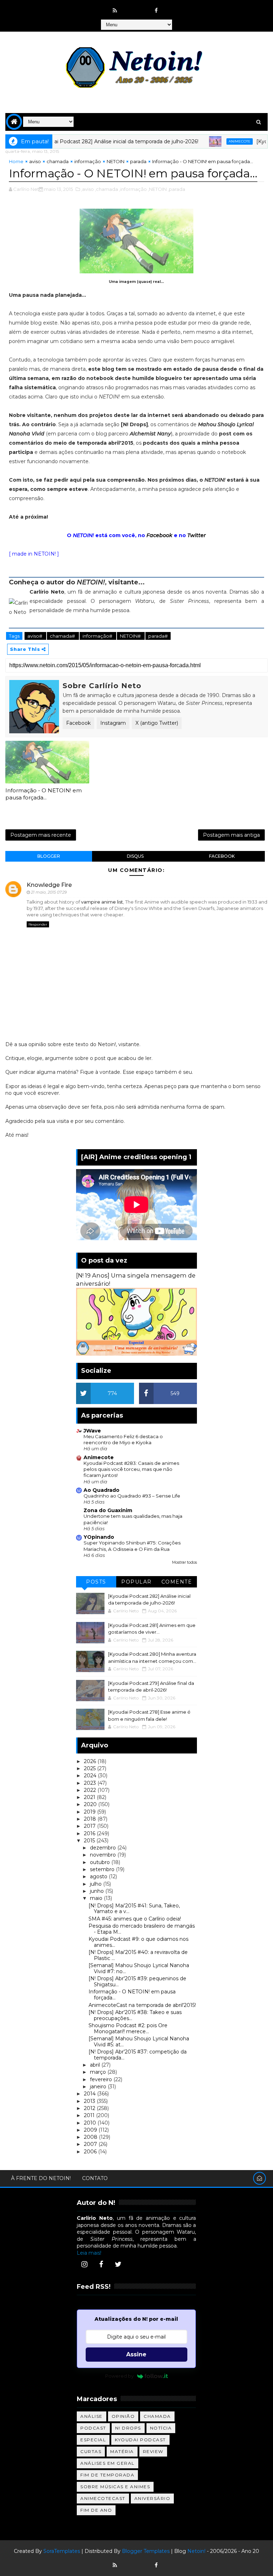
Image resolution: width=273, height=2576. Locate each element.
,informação (133, 189)
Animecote (207, 141)
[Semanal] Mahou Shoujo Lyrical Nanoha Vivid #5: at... (139, 2042)
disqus (135, 856)
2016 (90, 1833)
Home (16, 161)
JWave (92, 1431)
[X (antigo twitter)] (143, 7)
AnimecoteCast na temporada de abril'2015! (142, 2005)
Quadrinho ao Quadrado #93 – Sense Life (132, 1496)
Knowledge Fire (49, 885)
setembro (103, 1869)
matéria (122, 2451)
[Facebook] (101, 2264)
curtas (91, 2451)
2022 (91, 1790)
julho (97, 1884)
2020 (91, 1804)
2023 (91, 1783)
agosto (99, 1876)
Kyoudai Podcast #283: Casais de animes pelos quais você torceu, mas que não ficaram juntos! (131, 1469)
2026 (91, 1761)
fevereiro (102, 2079)
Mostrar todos (184, 1562)
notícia (161, 2428)
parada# (158, 636)
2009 (91, 2130)
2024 (91, 1776)
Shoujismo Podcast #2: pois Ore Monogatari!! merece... (128, 2028)
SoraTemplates (62, 2551)
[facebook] (156, 11)
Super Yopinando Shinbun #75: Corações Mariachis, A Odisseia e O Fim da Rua (132, 1546)
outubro (101, 1862)
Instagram (113, 723)
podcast (93, 2428)
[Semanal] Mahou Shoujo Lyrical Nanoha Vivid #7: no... (139, 1968)
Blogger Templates (146, 2551)
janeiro (99, 2087)
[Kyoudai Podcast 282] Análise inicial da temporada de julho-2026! (84, 141)
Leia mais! (89, 2253)
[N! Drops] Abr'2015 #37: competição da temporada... (138, 2055)
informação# (98, 636)
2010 (91, 2123)
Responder (38, 924)
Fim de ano (96, 2510)
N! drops (128, 2428)
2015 (90, 1841)
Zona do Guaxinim (108, 1510)
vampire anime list (102, 902)
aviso (35, 161)
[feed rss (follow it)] (115, 11)
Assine (136, 2354)
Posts (96, 1582)
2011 (90, 2115)
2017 (90, 1826)
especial (93, 2440)
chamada (58, 161)
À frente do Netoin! (41, 2178)
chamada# (63, 636)
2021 (90, 1797)
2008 (91, 2137)
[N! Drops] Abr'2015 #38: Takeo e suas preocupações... (135, 2015)
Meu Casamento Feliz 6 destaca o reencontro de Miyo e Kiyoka (123, 1439)
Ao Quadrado (101, 1490)
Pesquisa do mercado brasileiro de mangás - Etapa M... (142, 1929)
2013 (90, 2101)
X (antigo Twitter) (157, 723)
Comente (177, 1582)
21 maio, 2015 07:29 (49, 892)
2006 (91, 2152)
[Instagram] (84, 2264)
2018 (91, 1819)
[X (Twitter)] (118, 2264)
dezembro (104, 1848)
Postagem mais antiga (231, 835)
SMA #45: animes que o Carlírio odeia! (135, 1919)
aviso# (35, 636)
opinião (123, 2416)
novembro (104, 1855)
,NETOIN (157, 189)
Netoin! (196, 2551)
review (153, 2451)
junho (98, 1891)
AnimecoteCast (103, 2498)
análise (92, 2416)
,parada (176, 189)
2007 (91, 2144)
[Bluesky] (129, 2562)
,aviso (87, 189)
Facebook (159, 535)
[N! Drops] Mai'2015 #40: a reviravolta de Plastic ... (138, 1955)
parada (138, 161)
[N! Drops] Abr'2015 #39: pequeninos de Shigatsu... (137, 1981)
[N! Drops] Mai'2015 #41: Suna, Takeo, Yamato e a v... (134, 1909)
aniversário (152, 2498)
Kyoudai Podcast (140, 2440)
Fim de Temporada (107, 2475)
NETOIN (116, 161)
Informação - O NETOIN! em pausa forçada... (44, 794)
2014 (90, 2094)
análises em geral (108, 2463)
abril (96, 2065)
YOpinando (99, 1537)
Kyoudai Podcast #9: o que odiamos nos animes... (138, 1942)
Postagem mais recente (41, 835)
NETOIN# (131, 636)
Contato (95, 2178)
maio (97, 1898)
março (99, 2072)
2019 (90, 1812)
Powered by (119, 2376)
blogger (49, 856)
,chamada (106, 189)
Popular (136, 1582)
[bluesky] (129, 7)
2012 (90, 2108)
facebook (222, 856)
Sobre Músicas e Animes (115, 2487)
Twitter (197, 535)
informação (88, 161)
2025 (90, 1768)
